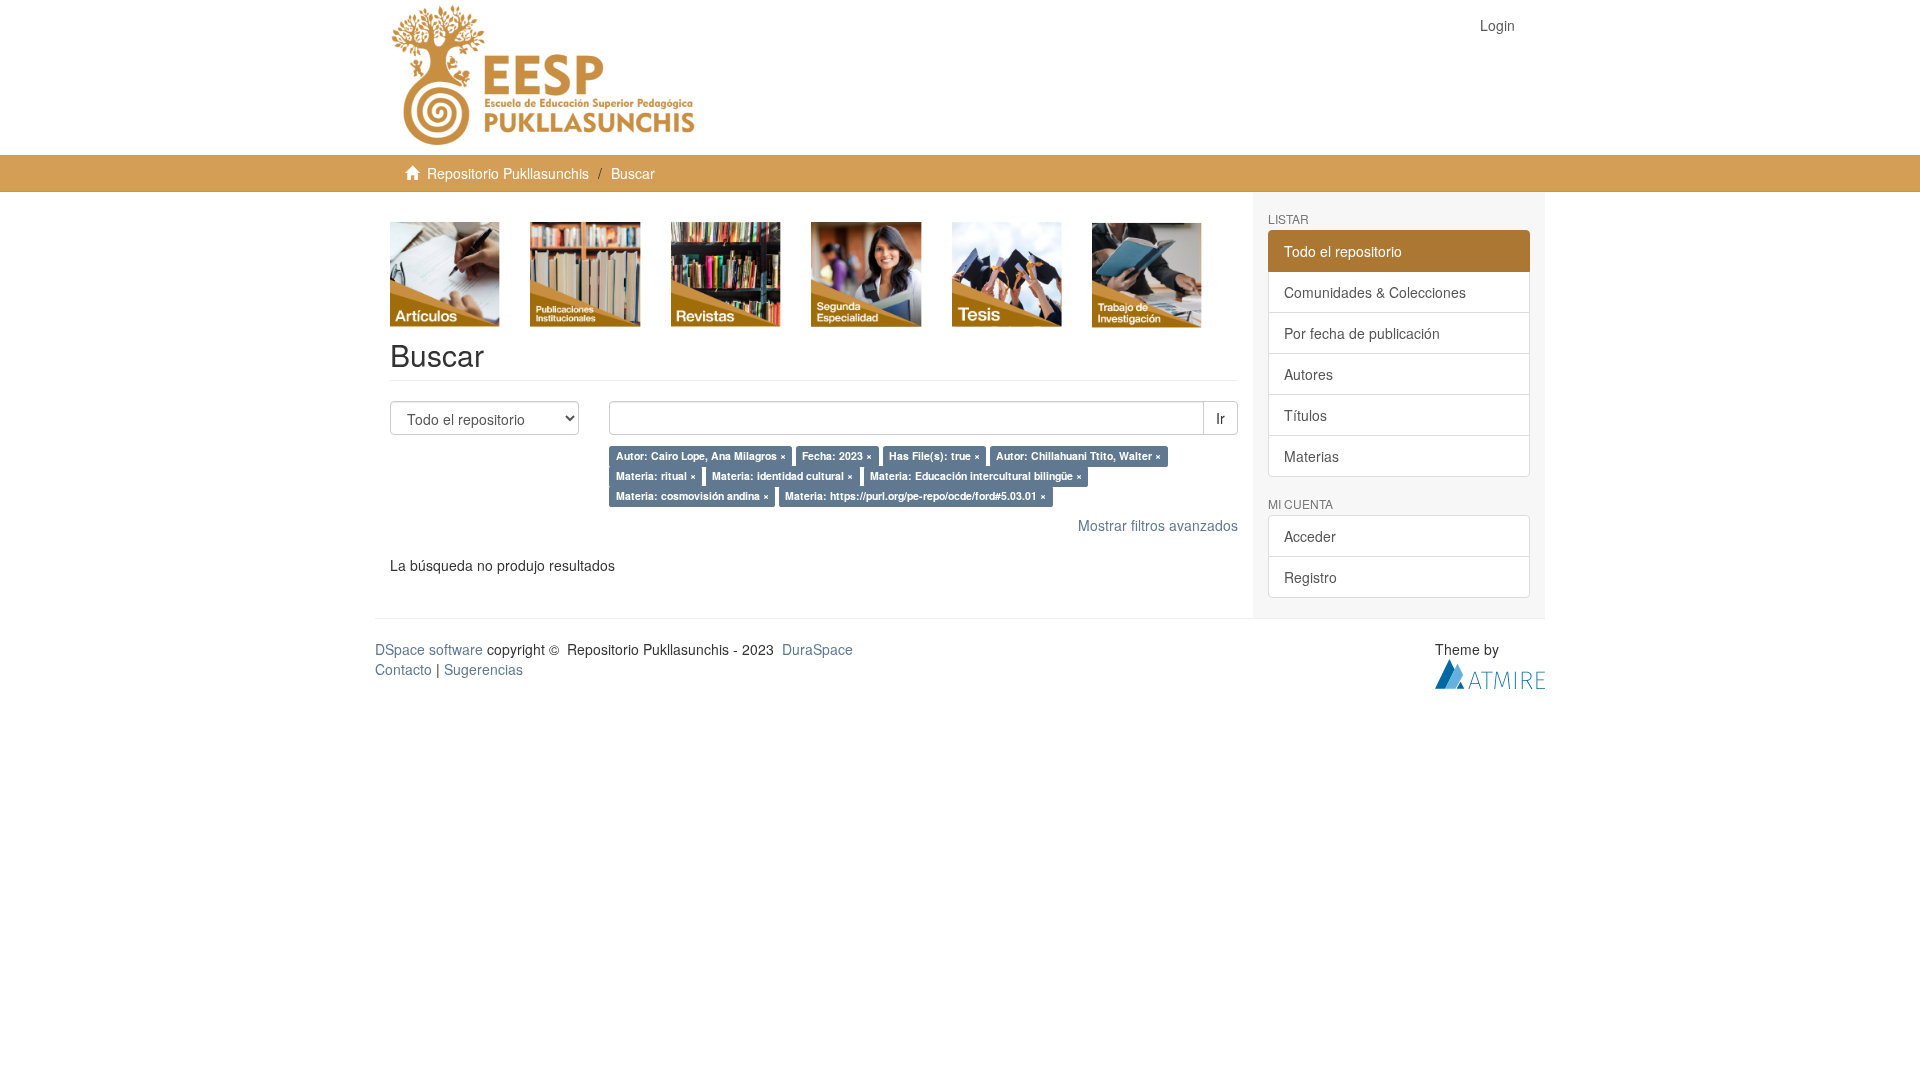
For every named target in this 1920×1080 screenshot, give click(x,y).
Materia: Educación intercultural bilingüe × (976, 476)
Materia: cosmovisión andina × (692, 496)
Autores (1308, 374)
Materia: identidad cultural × (782, 476)
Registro (1310, 577)
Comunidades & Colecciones (1375, 292)
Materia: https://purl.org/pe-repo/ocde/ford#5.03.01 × (915, 496)
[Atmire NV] (1490, 672)
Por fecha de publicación (1362, 333)
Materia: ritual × (656, 476)
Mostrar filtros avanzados (1158, 525)
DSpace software (429, 649)
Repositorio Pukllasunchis (508, 173)
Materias (1311, 456)
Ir (1220, 418)
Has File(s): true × (934, 456)
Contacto (403, 669)
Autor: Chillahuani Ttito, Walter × (1078, 456)
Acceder (1310, 536)
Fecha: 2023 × (837, 456)
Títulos (1305, 415)
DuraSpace (817, 649)
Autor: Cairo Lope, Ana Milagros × (701, 456)
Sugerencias (483, 669)
